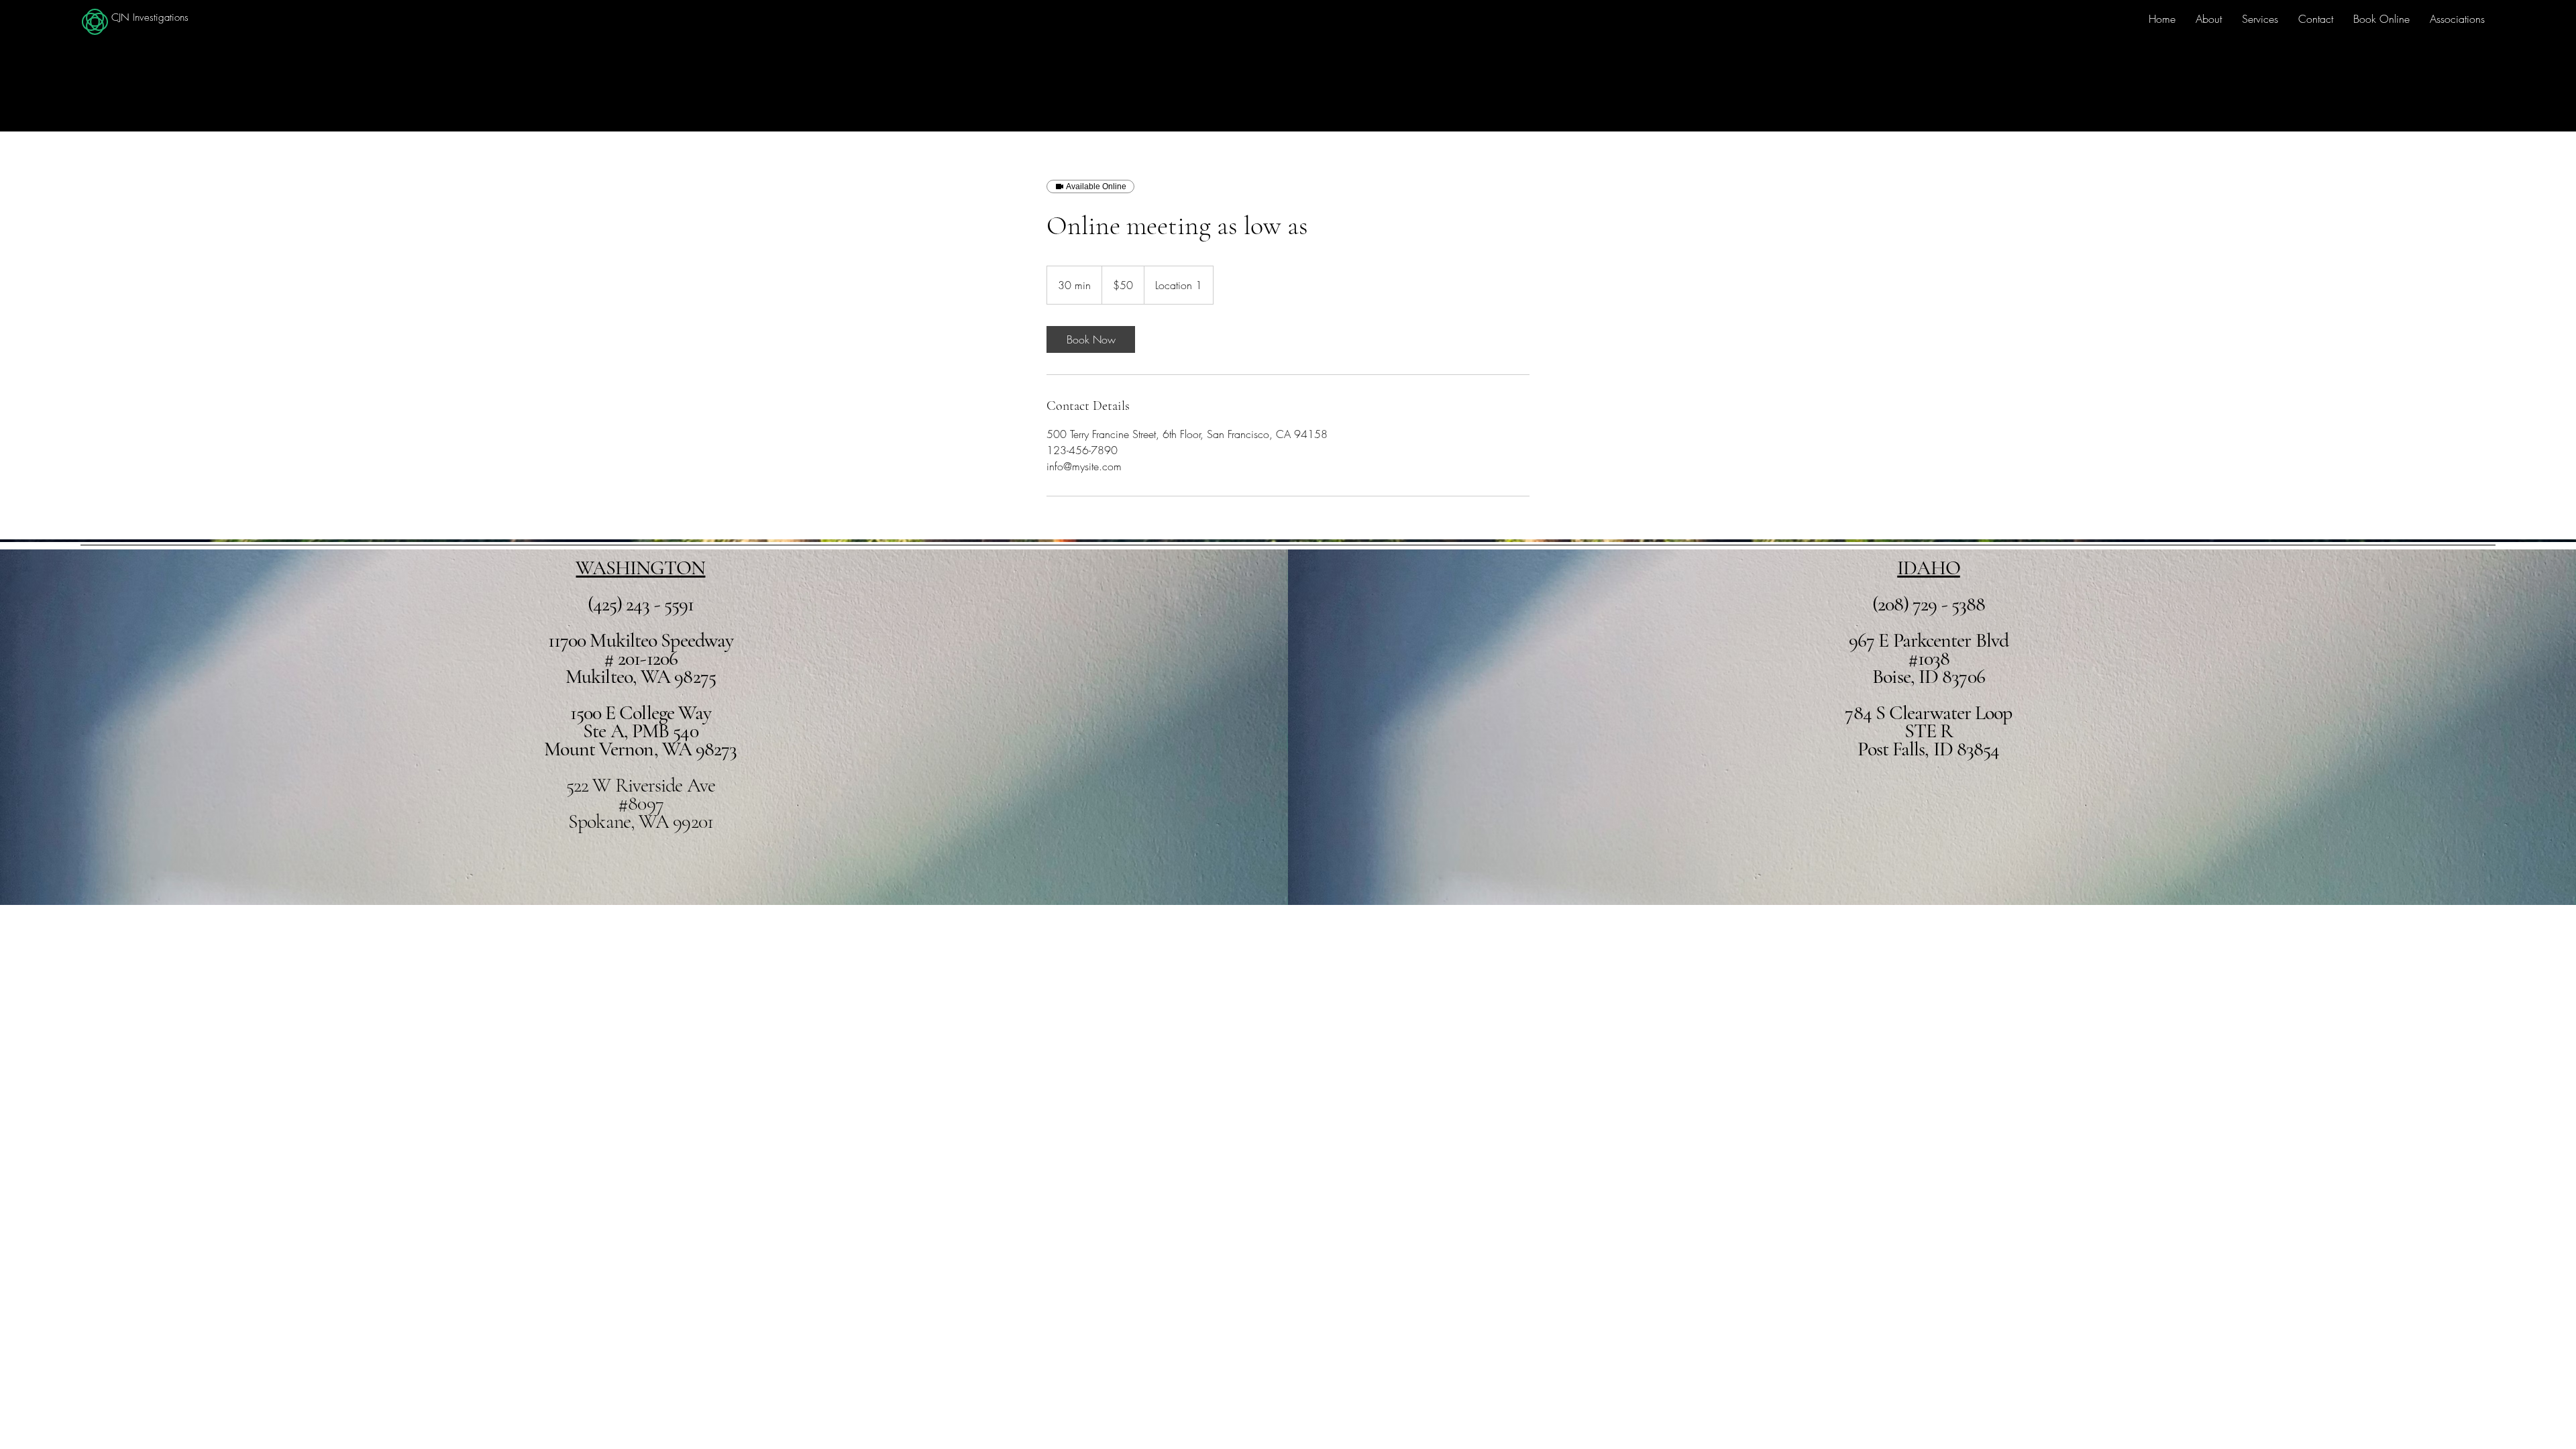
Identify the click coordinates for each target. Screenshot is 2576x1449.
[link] (1091, 339)
